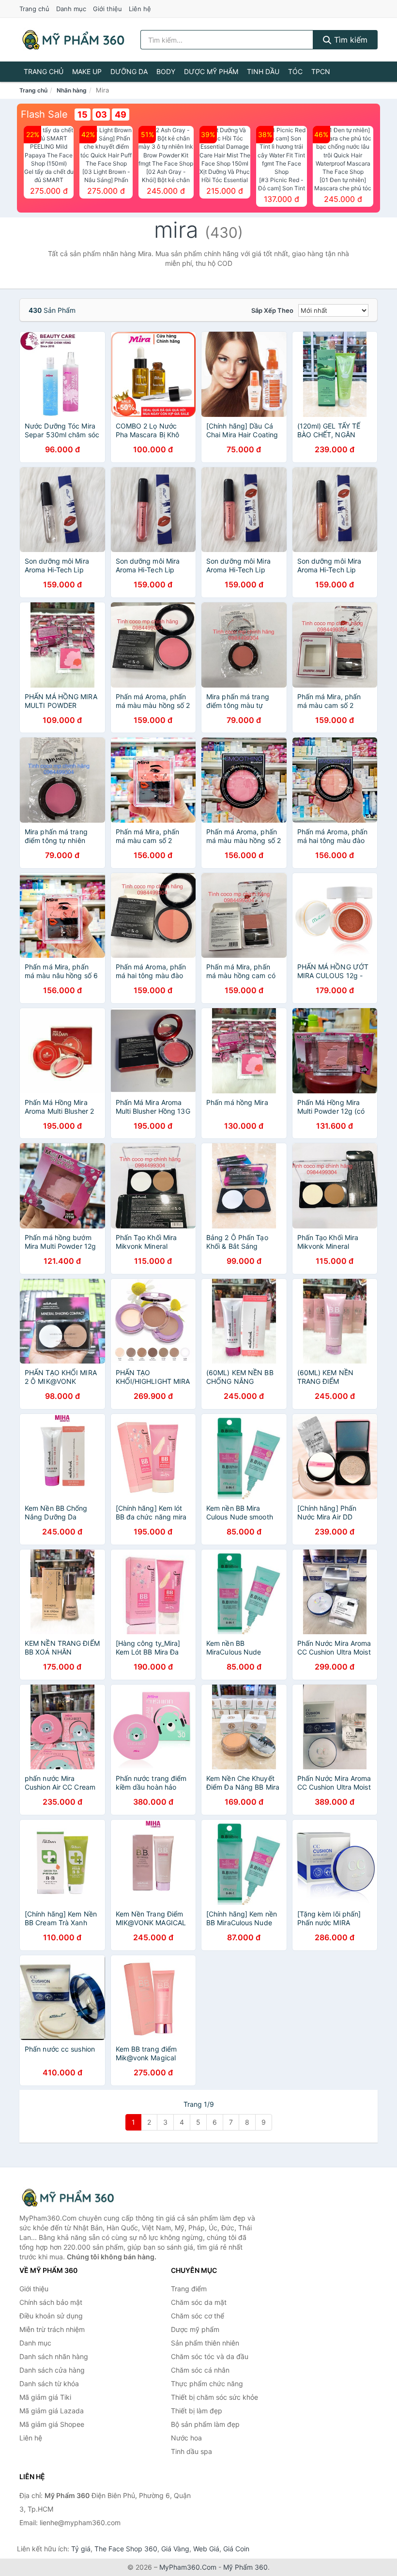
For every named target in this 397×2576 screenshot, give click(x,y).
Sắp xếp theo (272, 310)
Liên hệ (140, 9)
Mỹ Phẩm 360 (245, 2567)
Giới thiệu (107, 9)
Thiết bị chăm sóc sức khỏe (214, 2397)
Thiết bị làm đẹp (197, 2411)
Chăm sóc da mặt (199, 2302)
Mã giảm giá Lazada (52, 2411)
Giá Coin (236, 2549)
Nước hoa (186, 2438)
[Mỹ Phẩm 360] (68, 2198)
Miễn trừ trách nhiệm (52, 2329)
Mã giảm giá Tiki (45, 2397)
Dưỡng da (129, 71)
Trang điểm (189, 2289)
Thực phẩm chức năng (207, 2384)
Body (166, 71)
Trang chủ (34, 9)
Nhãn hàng (72, 90)
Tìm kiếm (350, 40)
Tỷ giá (81, 2549)
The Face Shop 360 (126, 2549)
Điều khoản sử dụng (51, 2316)
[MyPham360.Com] (73, 40)
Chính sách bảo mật (51, 2302)
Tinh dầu (263, 71)
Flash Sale (44, 114)
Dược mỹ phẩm (211, 71)
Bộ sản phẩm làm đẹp (205, 2424)
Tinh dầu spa (191, 2451)
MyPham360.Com (188, 2567)
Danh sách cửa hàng (52, 2370)
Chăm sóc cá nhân (200, 2370)
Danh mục (71, 9)
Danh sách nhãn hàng (54, 2356)
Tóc (295, 71)
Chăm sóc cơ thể (198, 2316)
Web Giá (206, 2549)
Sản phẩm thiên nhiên (205, 2343)
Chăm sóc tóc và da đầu (210, 2356)
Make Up (87, 71)
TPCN (321, 71)
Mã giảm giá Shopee (52, 2424)
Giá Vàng (175, 2549)
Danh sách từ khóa (49, 2384)
